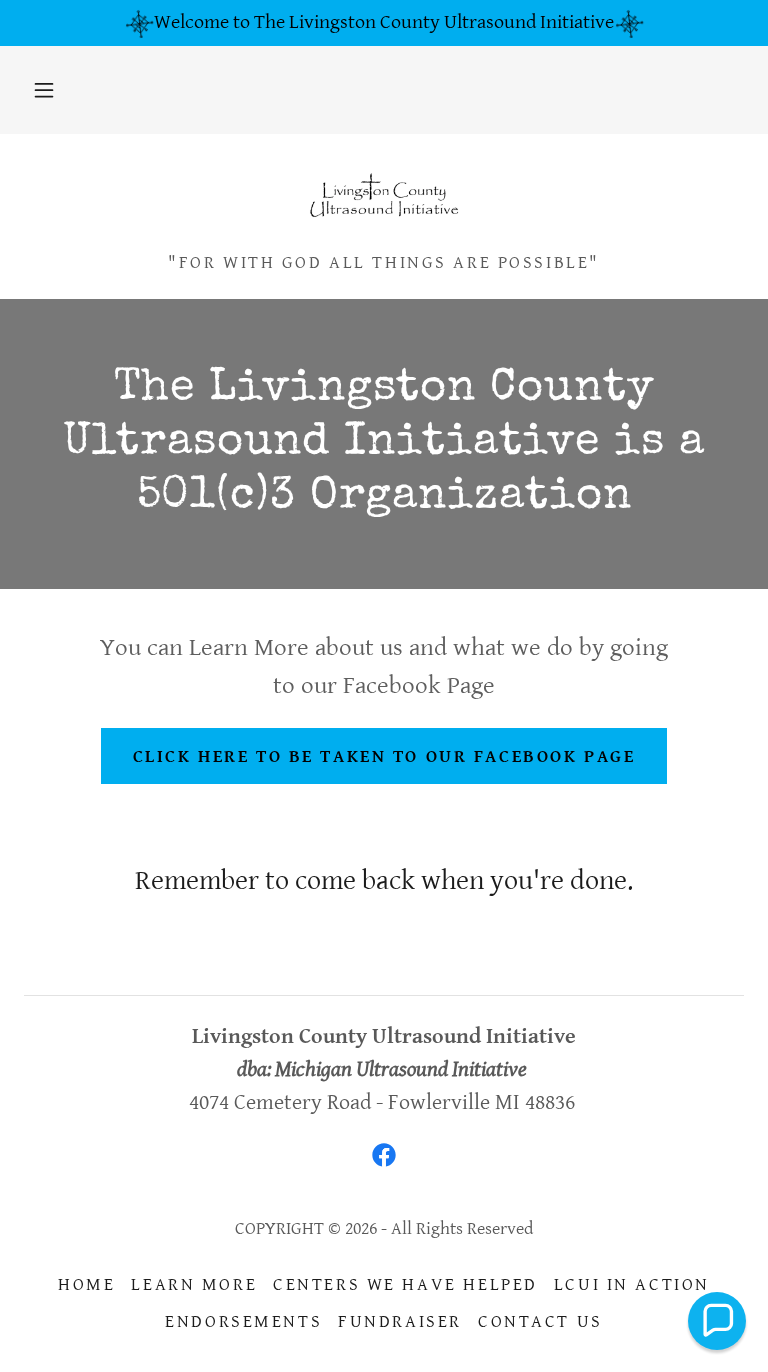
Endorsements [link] (243, 1321)
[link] (384, 198)
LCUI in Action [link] (632, 1284)
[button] (44, 90)
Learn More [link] (194, 1284)
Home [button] (86, 1284)
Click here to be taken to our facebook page (384, 756)
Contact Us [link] (540, 1321)
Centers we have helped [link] (405, 1284)
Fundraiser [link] (400, 1321)
